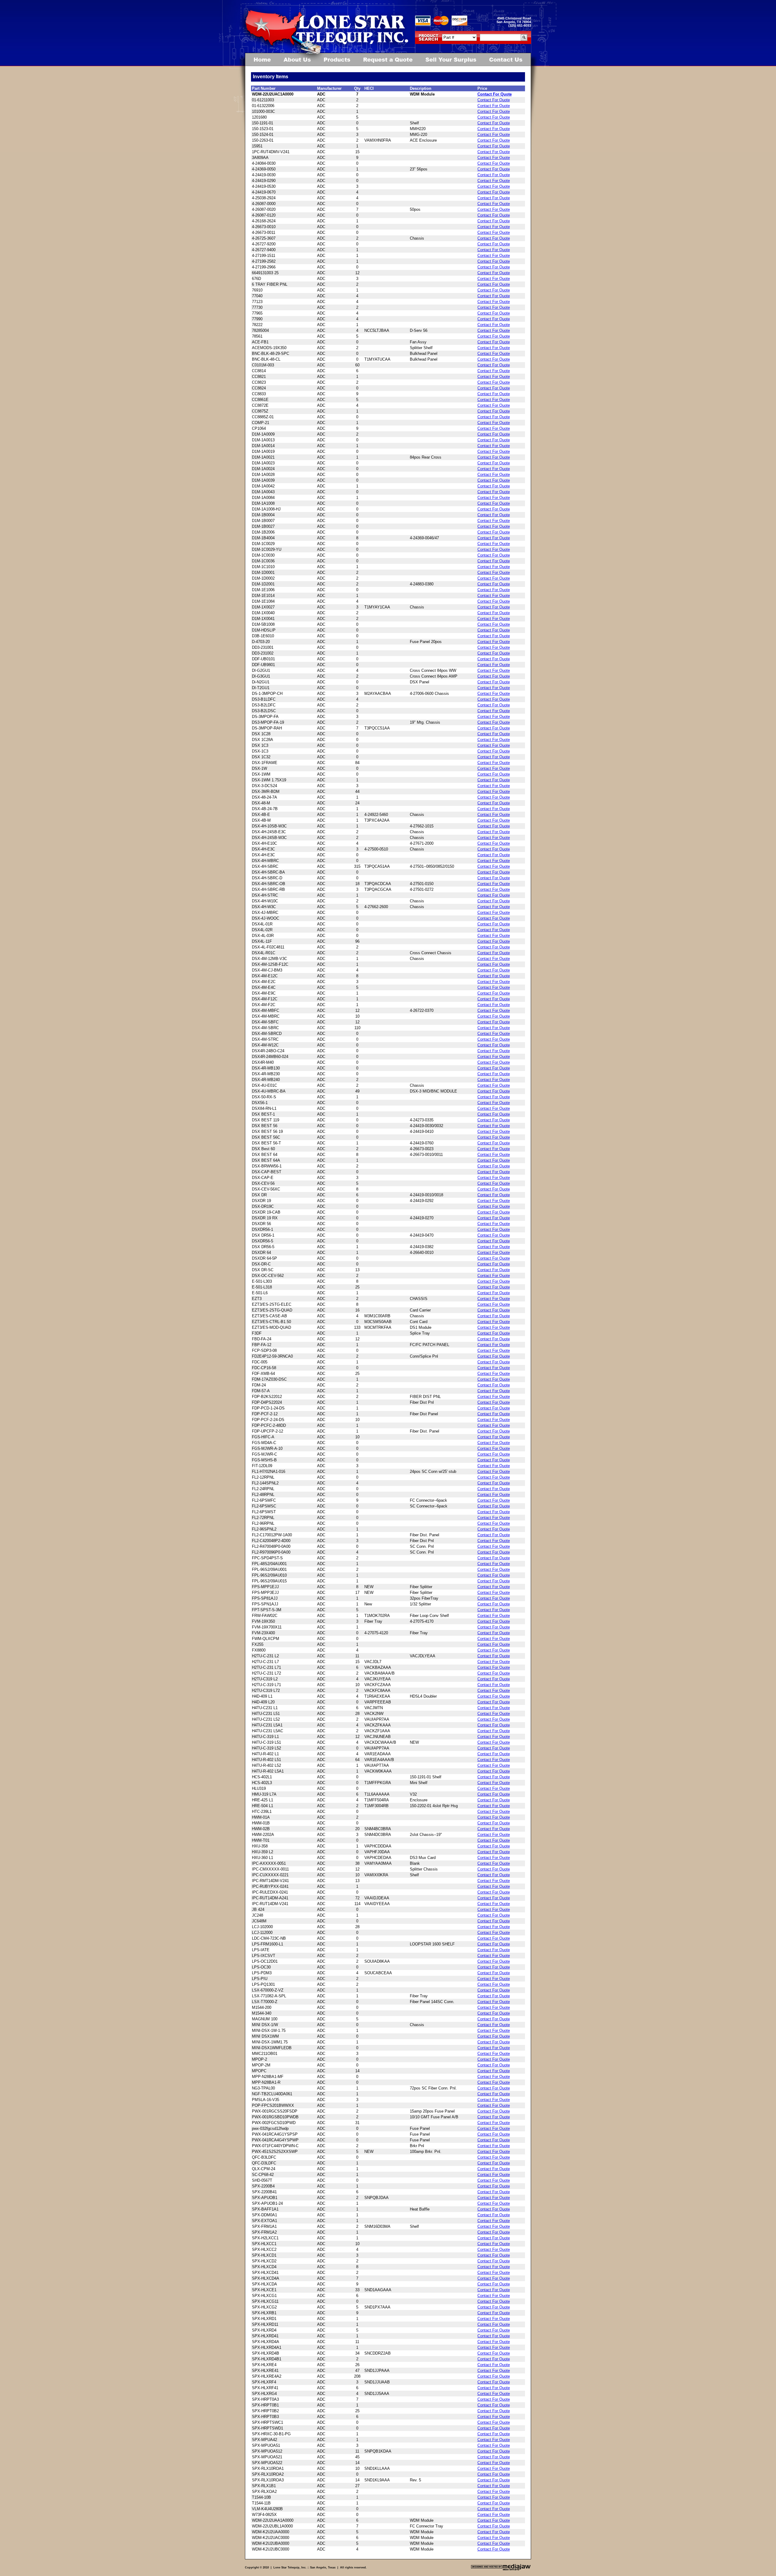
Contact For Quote (495, 94)
